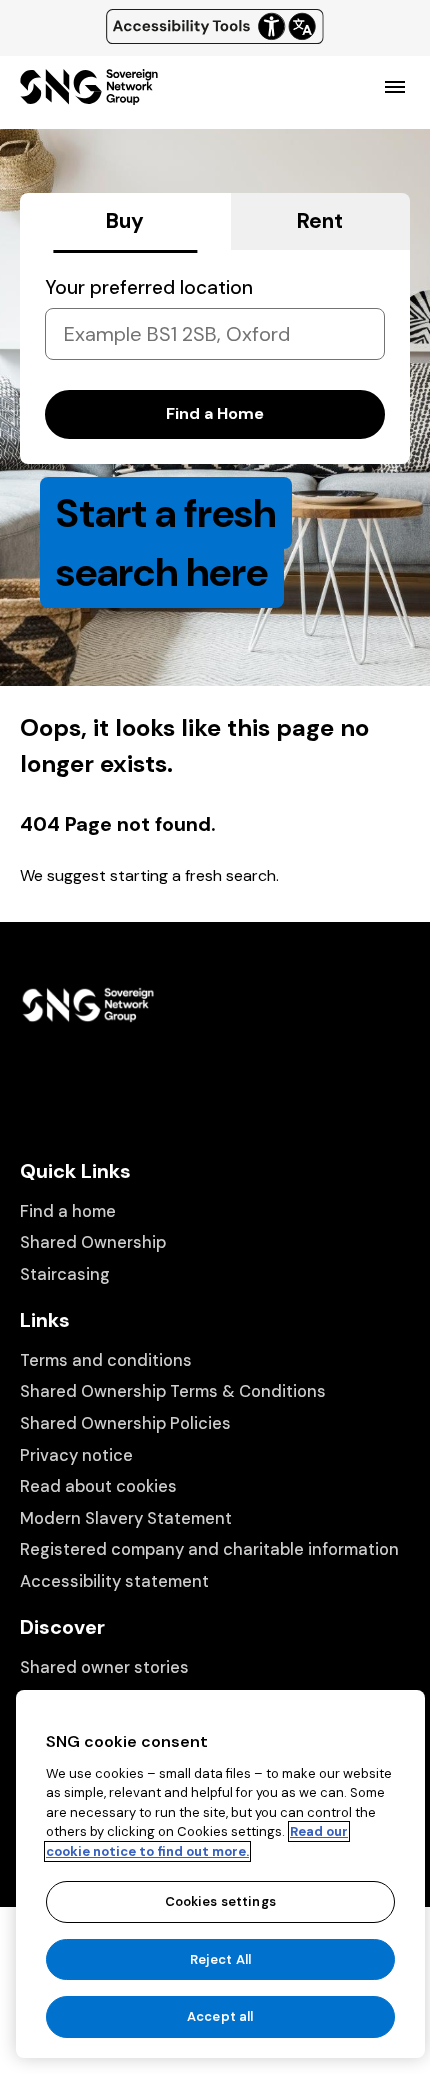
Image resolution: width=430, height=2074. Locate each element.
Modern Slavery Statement (126, 1518)
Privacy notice (76, 1455)
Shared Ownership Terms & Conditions (173, 1391)
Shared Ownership (93, 1242)
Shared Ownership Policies (125, 1423)
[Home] (89, 96)
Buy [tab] (125, 221)
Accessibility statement (114, 1581)
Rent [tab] (320, 221)
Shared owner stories (104, 1667)
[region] (220, 1874)
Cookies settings (220, 1901)
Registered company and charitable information (209, 1549)
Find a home (68, 1211)
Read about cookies (98, 1486)
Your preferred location (149, 287)
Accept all (220, 2016)
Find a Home (215, 413)
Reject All (220, 1959)
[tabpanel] (215, 357)
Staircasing (65, 1274)
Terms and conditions (106, 1360)
